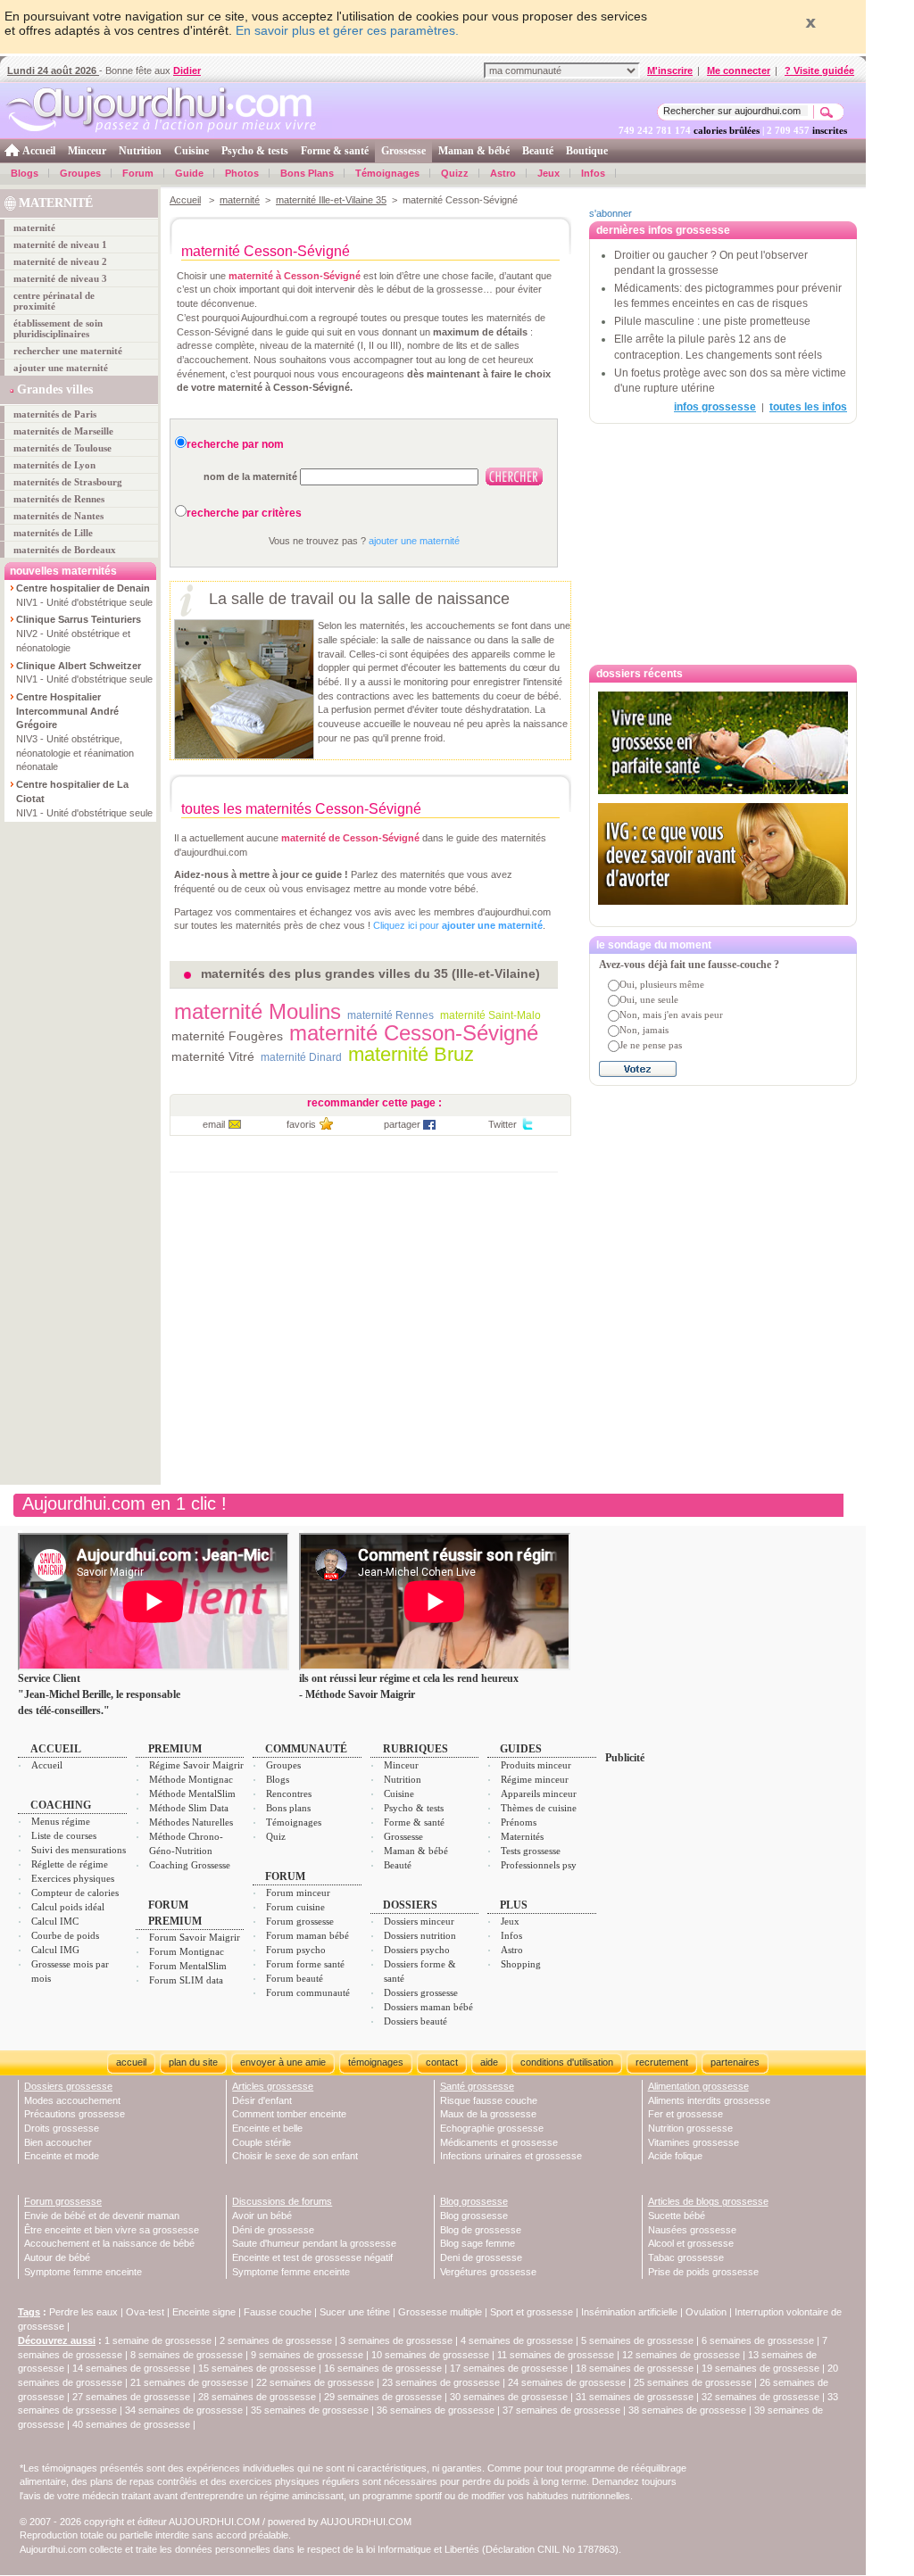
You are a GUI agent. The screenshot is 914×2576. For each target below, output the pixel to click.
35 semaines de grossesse (310, 2410)
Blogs (25, 173)
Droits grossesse (62, 2128)
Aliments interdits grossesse (709, 2100)
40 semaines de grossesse (131, 2424)
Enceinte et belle (267, 2128)
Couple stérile (262, 2142)
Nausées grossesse (692, 2230)
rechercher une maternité (68, 351)
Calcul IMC (55, 1921)
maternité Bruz (411, 1054)
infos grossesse (715, 407)
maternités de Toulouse (62, 448)
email (214, 1124)
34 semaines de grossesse (184, 2410)
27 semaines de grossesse (131, 2397)
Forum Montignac (187, 1951)
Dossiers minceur (419, 1921)
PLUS (514, 1905)
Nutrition (140, 151)
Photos (242, 173)
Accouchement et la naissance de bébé (109, 2243)
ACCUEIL (56, 1749)
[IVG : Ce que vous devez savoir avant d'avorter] (723, 854)
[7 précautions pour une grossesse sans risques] (723, 914)
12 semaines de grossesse (681, 2355)
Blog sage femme (478, 2243)
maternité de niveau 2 (60, 261)
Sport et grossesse (532, 2312)
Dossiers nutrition (420, 1935)
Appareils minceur (539, 1793)
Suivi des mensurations (79, 1850)
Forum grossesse (300, 1921)
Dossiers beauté (415, 2021)
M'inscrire (670, 70)
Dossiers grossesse (421, 1992)
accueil (131, 2062)
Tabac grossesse (686, 2257)
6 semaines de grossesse (758, 2340)
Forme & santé (335, 151)
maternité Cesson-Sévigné (414, 1033)
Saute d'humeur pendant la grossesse (314, 2243)
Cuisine (191, 151)
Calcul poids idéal (68, 1907)
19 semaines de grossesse (760, 2368)
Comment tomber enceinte (289, 2114)
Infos (593, 173)
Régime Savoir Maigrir (196, 1765)
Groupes (80, 173)
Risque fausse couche (489, 2100)
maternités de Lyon (54, 465)
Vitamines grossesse (694, 2142)
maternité (34, 228)
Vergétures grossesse (488, 2272)
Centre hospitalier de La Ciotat (72, 791)
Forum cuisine (295, 1907)
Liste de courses (64, 1835)
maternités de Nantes (58, 516)
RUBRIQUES (415, 1749)
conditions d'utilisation (567, 2062)
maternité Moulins (258, 1011)
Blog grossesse (474, 2201)
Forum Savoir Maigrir (195, 1937)
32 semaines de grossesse (760, 2397)
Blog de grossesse (481, 2230)
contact (442, 2062)
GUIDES (521, 1749)
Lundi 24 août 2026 (53, 70)
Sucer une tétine (355, 2312)
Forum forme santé (305, 1964)
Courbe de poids (65, 1935)
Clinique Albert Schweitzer (79, 666)
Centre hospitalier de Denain (83, 588)
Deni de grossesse (481, 2257)
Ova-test (145, 2312)
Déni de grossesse (273, 2230)
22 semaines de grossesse (315, 2382)
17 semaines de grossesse (509, 2368)
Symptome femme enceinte (83, 2272)
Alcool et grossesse (691, 2243)
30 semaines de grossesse (509, 2397)
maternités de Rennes (59, 499)
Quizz (455, 173)
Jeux (548, 173)
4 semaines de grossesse (517, 2340)
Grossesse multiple (440, 2312)
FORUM (285, 1876)
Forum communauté (308, 1992)
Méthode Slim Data (189, 1808)
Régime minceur (535, 1779)
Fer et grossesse (685, 2114)
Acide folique (675, 2156)
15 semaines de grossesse (257, 2368)
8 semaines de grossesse (187, 2355)
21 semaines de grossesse (189, 2382)
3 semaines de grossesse (396, 2340)
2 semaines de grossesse (276, 2340)
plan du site (193, 2062)
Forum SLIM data (186, 1980)
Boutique (587, 151)
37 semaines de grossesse (561, 2410)
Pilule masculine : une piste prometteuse (712, 321)
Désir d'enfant (262, 2100)
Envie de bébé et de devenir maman (102, 2216)
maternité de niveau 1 (60, 244)
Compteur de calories (75, 1893)
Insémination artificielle (629, 2312)
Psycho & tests (255, 151)
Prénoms (519, 1822)
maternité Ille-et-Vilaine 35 (331, 200)
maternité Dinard (301, 1057)
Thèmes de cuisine (539, 1808)
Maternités (522, 1836)
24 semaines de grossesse (567, 2382)
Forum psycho (296, 1950)
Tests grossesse (531, 1851)
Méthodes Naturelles (191, 1822)
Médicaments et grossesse (499, 2142)
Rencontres (289, 1793)
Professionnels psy (539, 1865)
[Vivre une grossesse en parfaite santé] (723, 743)
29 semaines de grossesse (383, 2397)
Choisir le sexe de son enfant (295, 2156)
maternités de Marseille (63, 431)
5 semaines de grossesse (637, 2340)
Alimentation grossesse (698, 2086)
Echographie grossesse (492, 2128)
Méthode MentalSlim (192, 1793)
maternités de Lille (53, 533)
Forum (138, 173)
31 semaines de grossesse (635, 2397)
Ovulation (706, 2312)
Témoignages (387, 173)
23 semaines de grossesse (441, 2382)
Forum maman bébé (307, 1935)
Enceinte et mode (62, 2156)
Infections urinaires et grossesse (511, 2156)
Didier (187, 70)
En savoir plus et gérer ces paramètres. (347, 30)
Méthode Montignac (191, 1779)
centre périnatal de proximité (54, 301)
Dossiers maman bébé (428, 2007)
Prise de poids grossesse (703, 2272)
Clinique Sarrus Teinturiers (79, 619)
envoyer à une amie (283, 2062)
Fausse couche (278, 2312)
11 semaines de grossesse (556, 2355)
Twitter (503, 1124)
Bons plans (288, 1808)
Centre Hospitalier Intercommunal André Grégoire (67, 711)
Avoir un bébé (262, 2216)
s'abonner (611, 213)
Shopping (521, 1964)
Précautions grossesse (75, 2114)
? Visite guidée (819, 70)
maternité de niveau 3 (60, 278)
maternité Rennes (391, 1015)
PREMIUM (175, 1749)
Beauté (538, 151)
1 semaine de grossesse (158, 2340)
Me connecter (739, 70)
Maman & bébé (474, 151)
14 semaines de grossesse (131, 2368)
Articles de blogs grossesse (708, 2201)
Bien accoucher (58, 2142)
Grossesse (403, 151)
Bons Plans (307, 173)
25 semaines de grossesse (693, 2382)
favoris (301, 1124)
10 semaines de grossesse (430, 2355)
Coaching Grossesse (190, 1865)
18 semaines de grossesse (635, 2368)
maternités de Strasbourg (68, 482)
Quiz (276, 1836)
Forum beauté (295, 1978)
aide (489, 2062)
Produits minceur (536, 1765)
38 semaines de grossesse (687, 2410)
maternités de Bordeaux (65, 550)
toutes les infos (808, 407)
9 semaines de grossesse (307, 2355)
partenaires (735, 2062)
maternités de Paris (55, 414)
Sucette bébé (677, 2216)
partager (402, 1124)
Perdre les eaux (83, 2312)
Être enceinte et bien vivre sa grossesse (112, 2230)
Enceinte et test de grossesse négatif (312, 2257)
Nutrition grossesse (690, 2128)
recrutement (662, 2062)
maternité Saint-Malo (490, 1015)
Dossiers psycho (417, 1950)
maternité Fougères (227, 1036)
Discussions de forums (282, 2201)
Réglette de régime (70, 1864)
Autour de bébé (57, 2257)
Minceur (87, 151)
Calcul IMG (55, 1950)
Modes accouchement (72, 2100)
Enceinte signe (204, 2312)
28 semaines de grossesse (257, 2397)
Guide (189, 173)
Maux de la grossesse (488, 2114)
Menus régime (61, 1821)
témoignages (376, 2062)
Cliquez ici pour (458, 925)
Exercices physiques (73, 1878)
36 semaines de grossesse (436, 2410)
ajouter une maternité (61, 368)
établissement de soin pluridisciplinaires (58, 328)
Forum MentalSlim (188, 1966)
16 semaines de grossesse (383, 2368)
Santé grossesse (477, 2086)
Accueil (39, 151)
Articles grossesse (273, 2086)
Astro (503, 173)
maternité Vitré (213, 1056)
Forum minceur (298, 1893)
